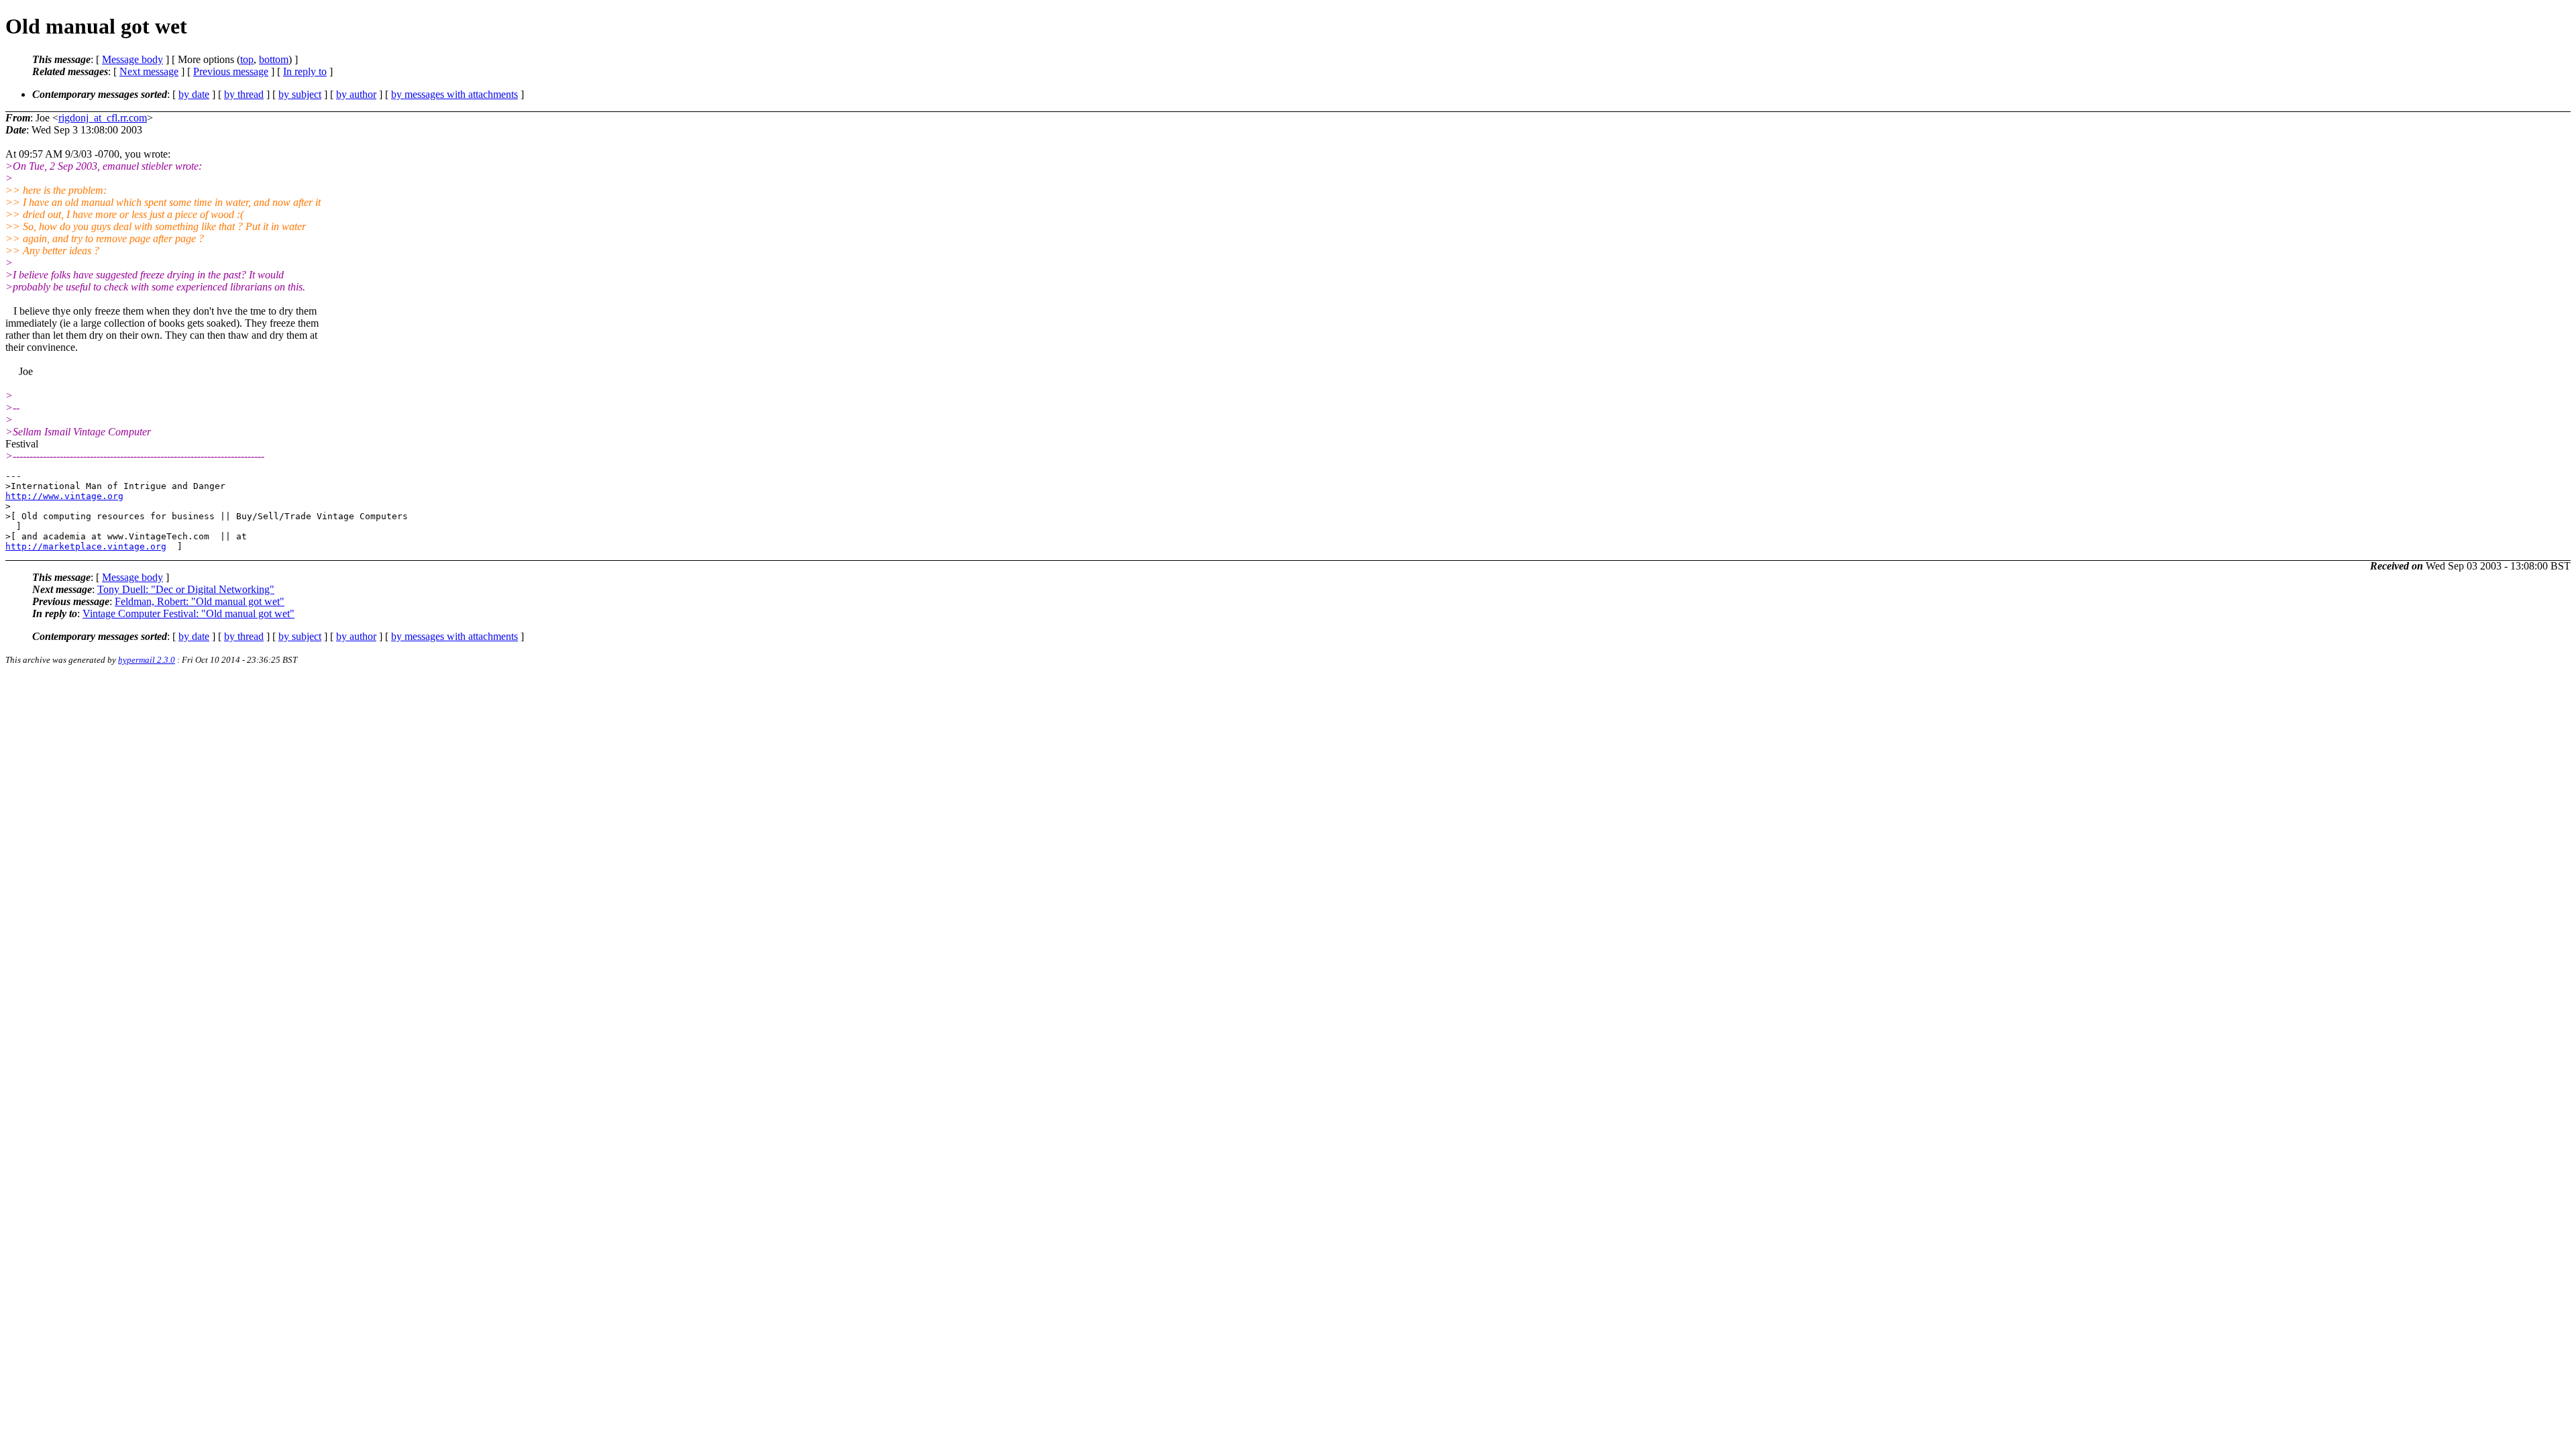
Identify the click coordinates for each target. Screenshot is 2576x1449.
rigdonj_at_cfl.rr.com (103, 118)
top (247, 59)
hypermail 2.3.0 (147, 660)
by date (194, 94)
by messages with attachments (454, 94)
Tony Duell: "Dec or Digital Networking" (186, 589)
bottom (274, 59)
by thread (244, 94)
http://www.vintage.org (64, 496)
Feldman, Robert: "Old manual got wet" (200, 601)
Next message (149, 71)
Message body (132, 59)
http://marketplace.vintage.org (86, 546)
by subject (300, 94)
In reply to (305, 71)
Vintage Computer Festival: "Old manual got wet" (189, 613)
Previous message (231, 71)
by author (356, 94)
